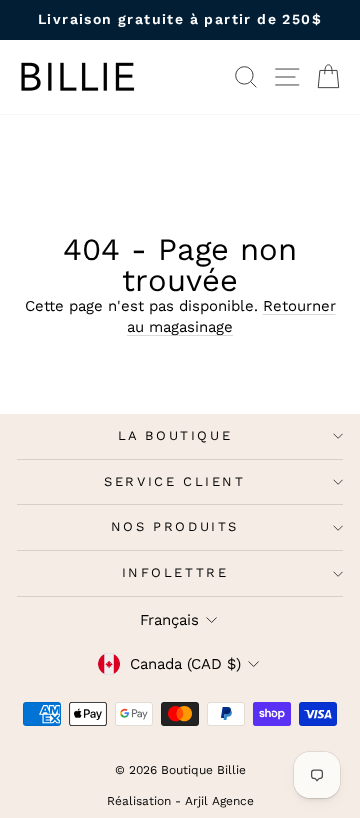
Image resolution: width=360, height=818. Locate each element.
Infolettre (175, 572)
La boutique (175, 435)
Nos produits (175, 526)
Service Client (174, 481)
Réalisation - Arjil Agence (180, 801)
